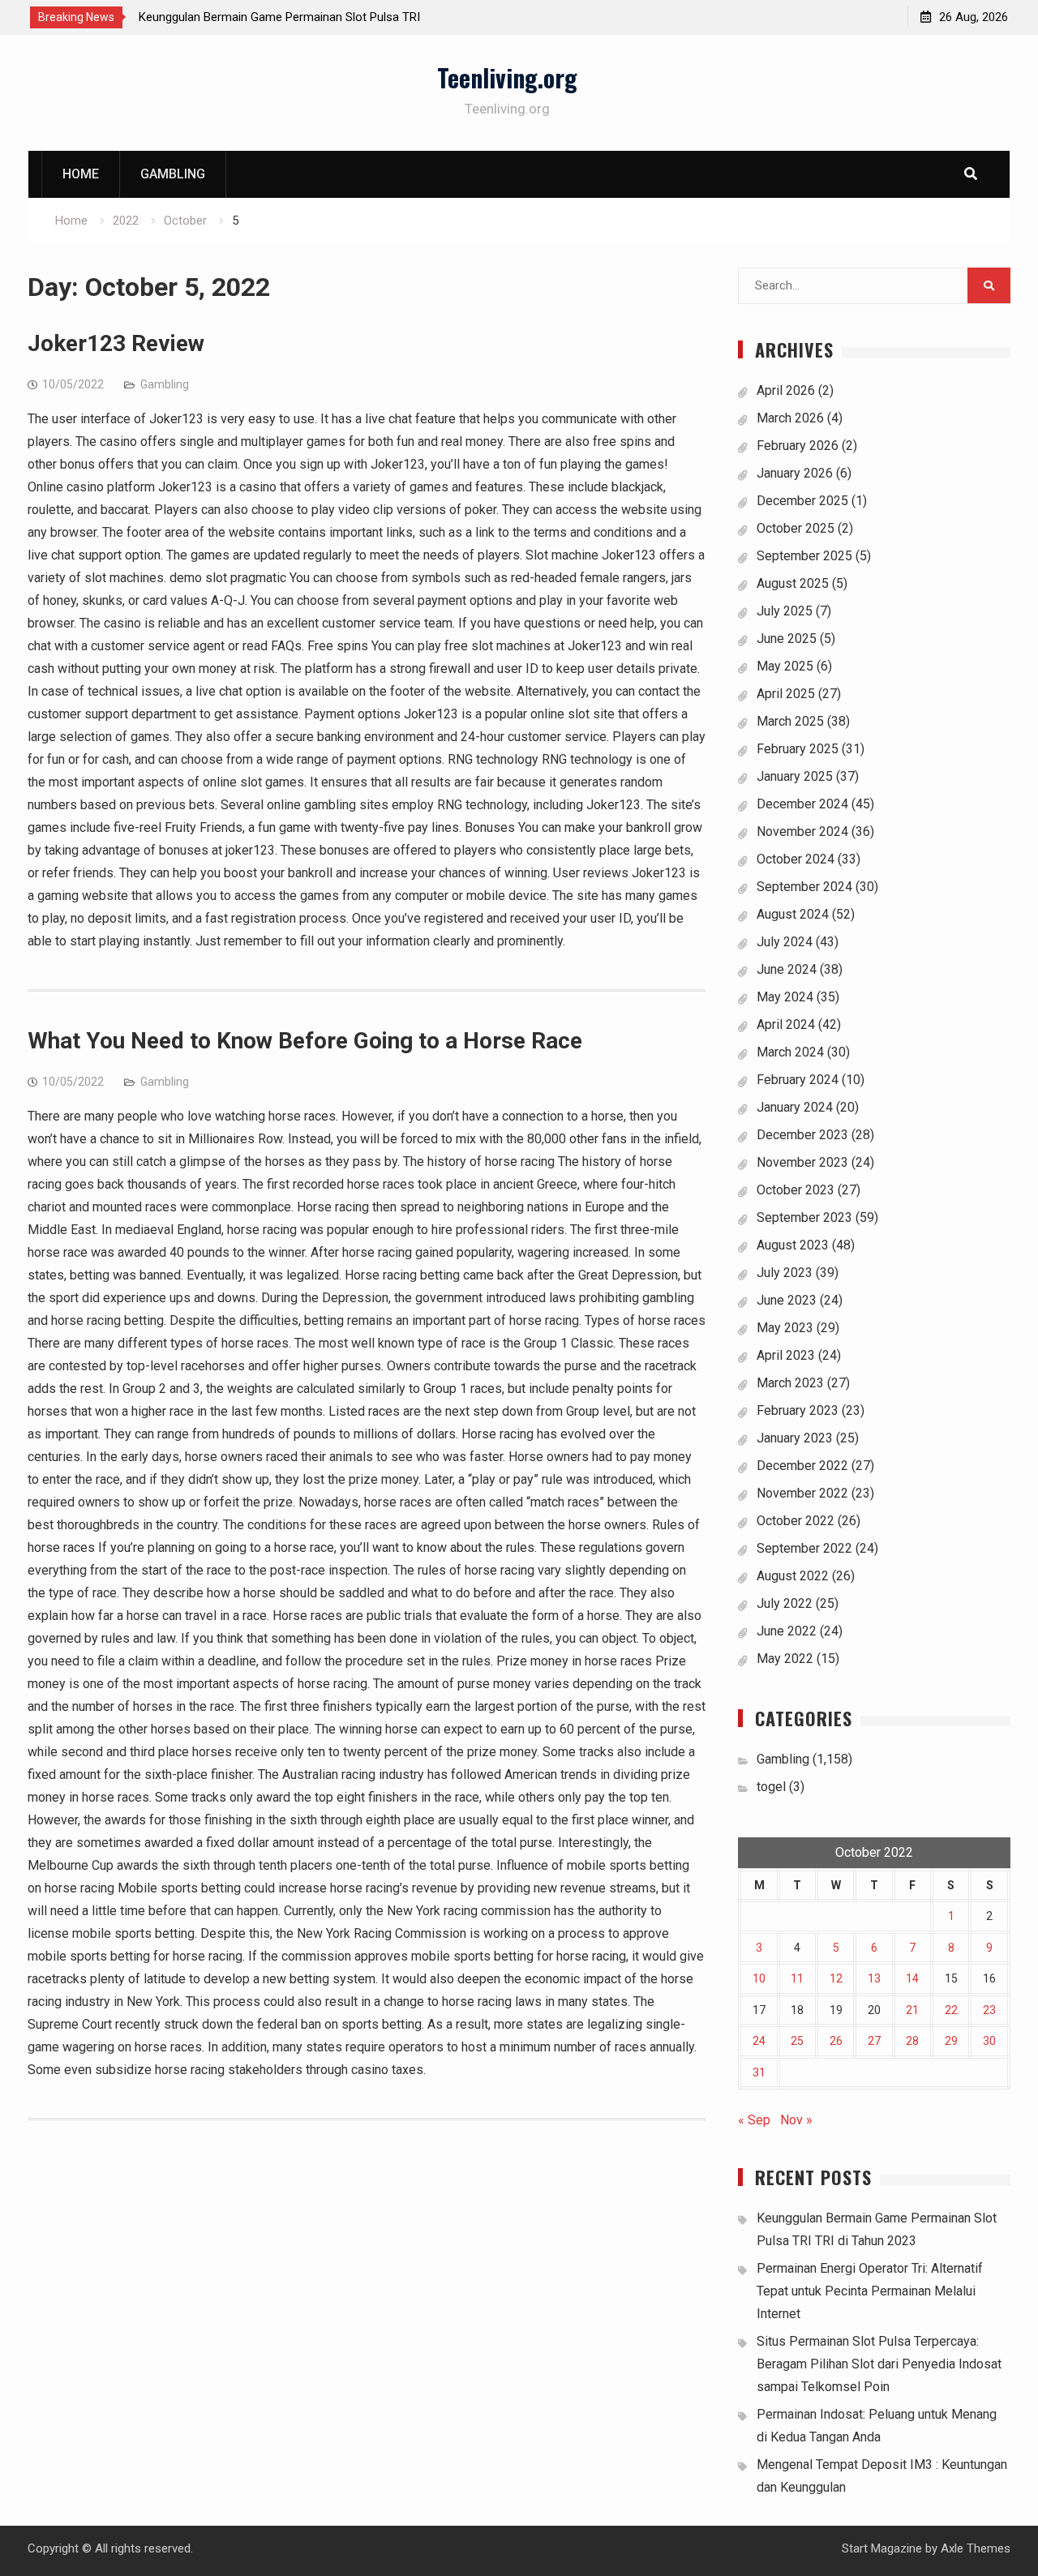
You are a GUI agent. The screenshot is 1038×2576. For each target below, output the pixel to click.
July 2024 (785, 942)
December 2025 (802, 501)
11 (797, 1978)
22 (951, 2010)
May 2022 (785, 1659)
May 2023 (785, 1328)
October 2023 (796, 1190)
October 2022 (796, 1521)
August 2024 (793, 914)
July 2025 (785, 611)
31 (759, 2072)
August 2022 (793, 1576)
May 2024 (785, 997)
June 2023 (787, 1300)
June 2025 (787, 639)
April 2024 (786, 1024)
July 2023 (785, 1273)
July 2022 (785, 1603)
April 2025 (786, 694)
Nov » (796, 2120)
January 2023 (795, 1438)
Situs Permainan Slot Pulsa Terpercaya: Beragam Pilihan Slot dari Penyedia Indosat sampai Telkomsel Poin (879, 2364)
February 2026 (798, 446)
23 (989, 2010)
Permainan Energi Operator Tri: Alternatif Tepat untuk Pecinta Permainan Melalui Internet (870, 2291)
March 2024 (790, 1052)
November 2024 (802, 832)
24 (759, 2041)
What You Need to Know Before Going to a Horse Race (305, 1041)
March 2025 (790, 721)
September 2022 (804, 1548)
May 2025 (785, 666)
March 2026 (790, 418)
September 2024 (804, 887)
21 (912, 2010)
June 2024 (787, 969)
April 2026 (786, 390)
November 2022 (802, 1493)
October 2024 (796, 859)
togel (771, 1787)
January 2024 (795, 1107)
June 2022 (787, 1631)
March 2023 (790, 1383)
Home (81, 174)
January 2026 (795, 473)
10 (759, 1978)
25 (797, 2041)
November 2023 (802, 1162)
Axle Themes (976, 2548)
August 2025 (793, 583)
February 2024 (798, 1080)
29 (951, 2041)
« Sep (754, 2120)
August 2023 (793, 1245)
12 (836, 1978)
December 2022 (802, 1466)
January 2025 (795, 776)
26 (836, 2041)
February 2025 (798, 749)
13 (874, 1978)
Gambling (173, 174)
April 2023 (786, 1355)
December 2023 (802, 1135)
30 (989, 2041)
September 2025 (804, 556)
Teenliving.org (507, 77)
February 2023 (798, 1410)
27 (874, 2041)
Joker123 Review (116, 343)
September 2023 (804, 1217)
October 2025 (796, 528)
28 (912, 2041)
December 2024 (802, 804)
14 (912, 1978)
